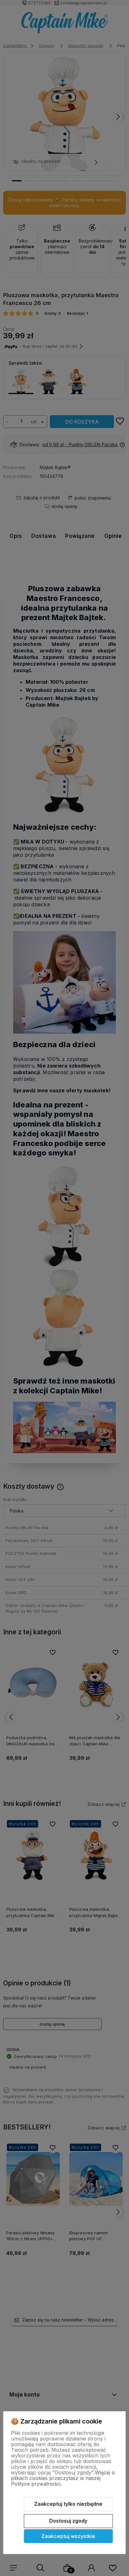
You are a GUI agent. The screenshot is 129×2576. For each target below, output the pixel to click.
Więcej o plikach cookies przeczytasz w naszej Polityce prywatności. (63, 2478)
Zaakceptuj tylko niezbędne (68, 2504)
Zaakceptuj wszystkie (68, 2536)
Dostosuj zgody (68, 2521)
